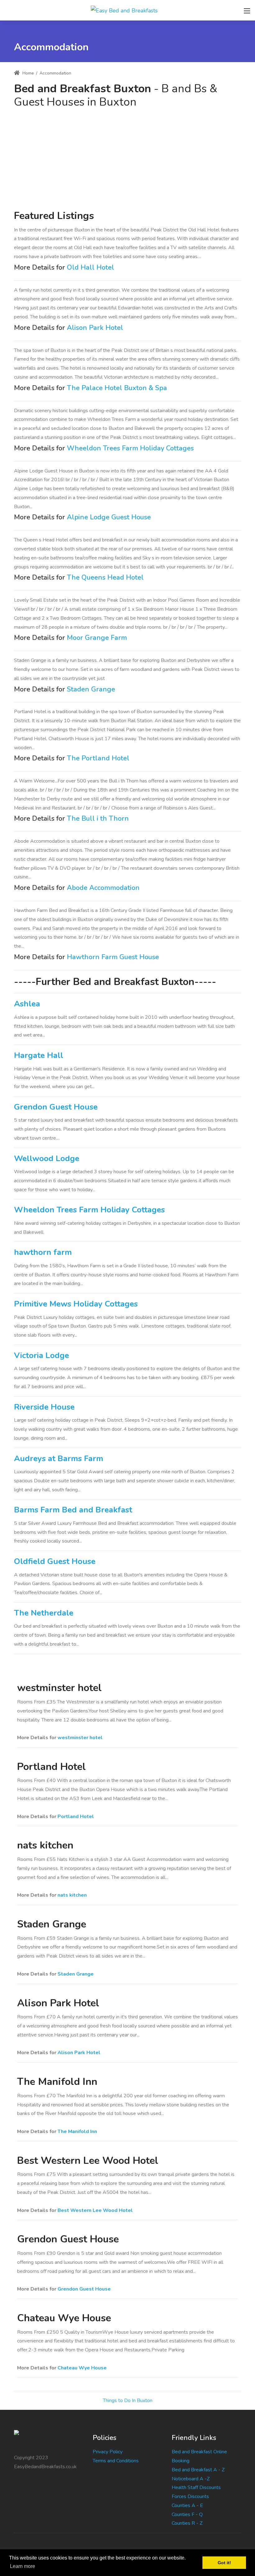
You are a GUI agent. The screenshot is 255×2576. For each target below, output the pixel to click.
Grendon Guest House (56, 1107)
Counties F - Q (187, 2514)
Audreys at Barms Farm (59, 1459)
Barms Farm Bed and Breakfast (73, 1510)
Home (28, 73)
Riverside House (44, 1407)
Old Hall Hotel (90, 267)
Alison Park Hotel (95, 328)
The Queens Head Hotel (105, 577)
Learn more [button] (23, 2566)
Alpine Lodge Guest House (109, 517)
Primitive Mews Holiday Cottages (76, 1304)
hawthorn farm (43, 1252)
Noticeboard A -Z (191, 2479)
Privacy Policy (108, 2452)
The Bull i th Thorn (98, 818)
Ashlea (27, 1004)
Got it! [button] (224, 2563)
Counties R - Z (187, 2523)
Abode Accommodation (103, 888)
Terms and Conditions (116, 2461)
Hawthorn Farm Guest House (113, 957)
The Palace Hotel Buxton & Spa (117, 388)
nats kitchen (72, 1895)
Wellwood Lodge (47, 1158)
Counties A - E (187, 2505)
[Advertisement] (127, 155)
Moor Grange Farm (97, 638)
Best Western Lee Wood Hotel (95, 2210)
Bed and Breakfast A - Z (198, 2470)
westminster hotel (80, 1738)
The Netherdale (44, 1613)
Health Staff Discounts (196, 2487)
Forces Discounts (190, 2496)
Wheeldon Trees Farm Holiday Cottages (130, 448)
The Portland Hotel (98, 758)
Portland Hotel (76, 1817)
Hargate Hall (39, 1055)
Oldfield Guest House (55, 1561)
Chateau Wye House (82, 2368)
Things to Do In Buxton (128, 2400)
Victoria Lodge (42, 1355)
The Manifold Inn (77, 2131)
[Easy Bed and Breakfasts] (124, 10)
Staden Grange (91, 689)
